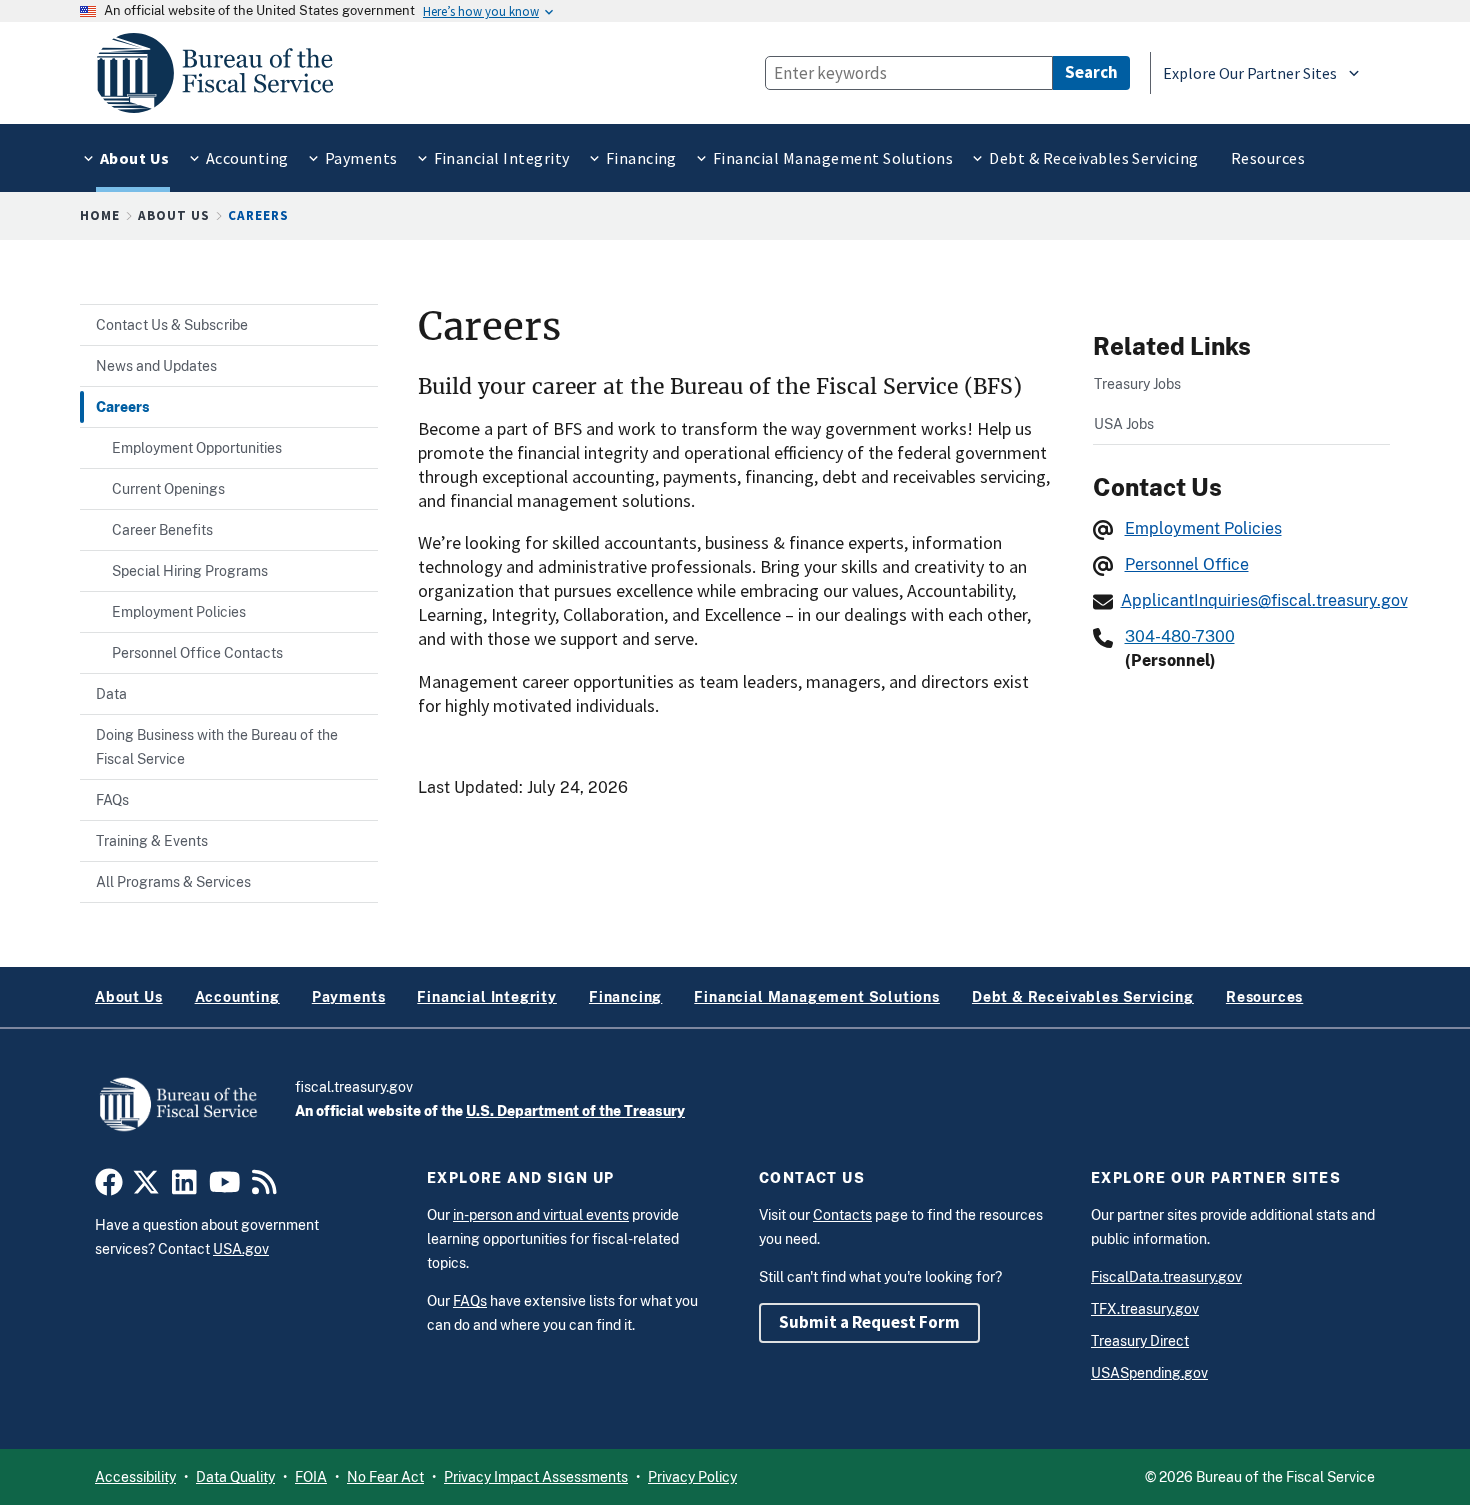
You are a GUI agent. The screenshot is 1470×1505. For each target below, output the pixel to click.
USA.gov (241, 1249)
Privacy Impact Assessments (536, 1477)
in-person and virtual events (541, 1215)
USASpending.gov (1149, 1373)
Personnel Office (1187, 564)
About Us (174, 215)
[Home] (224, 73)
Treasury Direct (1140, 1341)
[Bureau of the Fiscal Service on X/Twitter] (146, 1188)
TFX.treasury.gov (1145, 1309)
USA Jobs (1124, 423)
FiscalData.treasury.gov (1166, 1277)
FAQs (470, 1301)
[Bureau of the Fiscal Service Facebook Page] (109, 1188)
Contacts (842, 1215)
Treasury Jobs (1137, 383)
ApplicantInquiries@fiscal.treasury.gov (1264, 600)
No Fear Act (385, 1477)
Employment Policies (1203, 528)
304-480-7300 (1180, 636)
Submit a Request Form (869, 1322)
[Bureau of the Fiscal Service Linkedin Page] (184, 1188)
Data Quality (235, 1477)
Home (100, 215)
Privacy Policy (692, 1477)
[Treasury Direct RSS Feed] (264, 1188)
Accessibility (135, 1477)
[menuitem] (133, 158)
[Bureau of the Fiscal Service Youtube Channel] (225, 1188)
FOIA (311, 1477)
